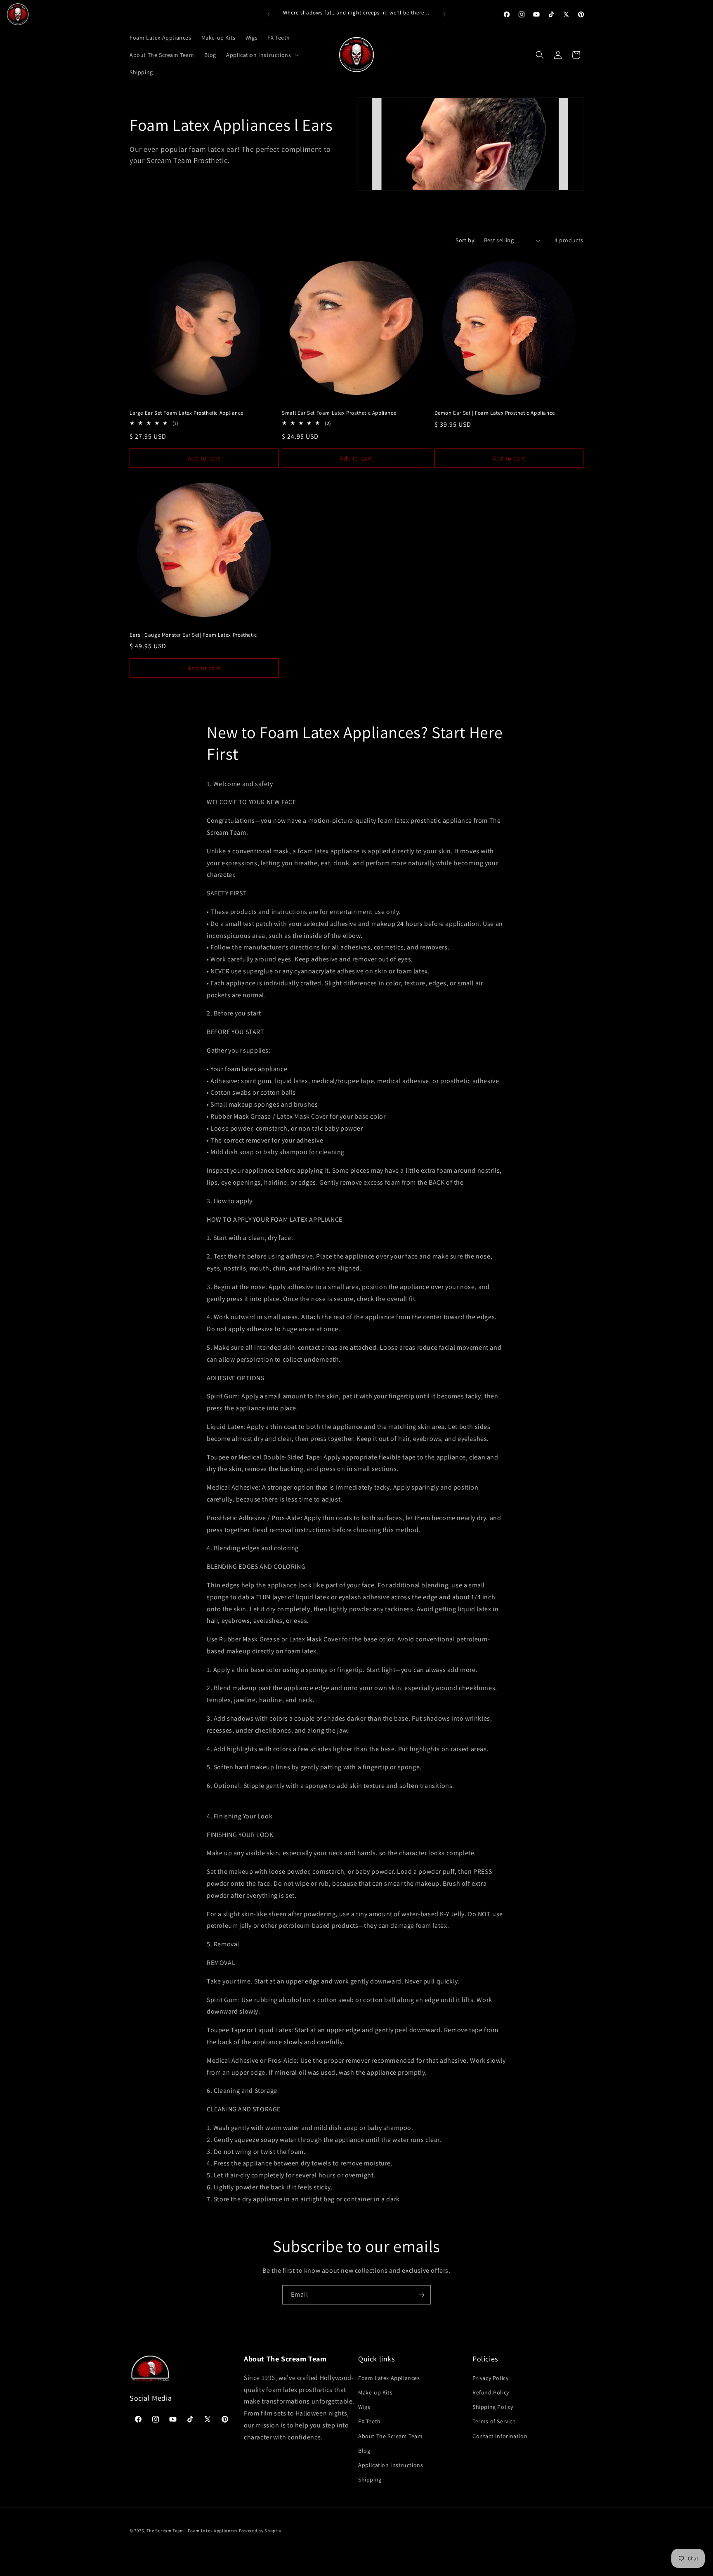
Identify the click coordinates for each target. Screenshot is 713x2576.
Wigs (364, 2406)
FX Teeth (369, 2421)
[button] (262, 55)
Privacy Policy (490, 2378)
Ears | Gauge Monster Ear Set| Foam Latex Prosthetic (193, 635)
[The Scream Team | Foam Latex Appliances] (18, 14)
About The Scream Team (391, 2436)
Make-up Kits (375, 2392)
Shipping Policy (493, 2406)
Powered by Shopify (260, 2531)
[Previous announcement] (269, 14)
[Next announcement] (444, 14)
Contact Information (500, 2436)
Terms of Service (494, 2421)
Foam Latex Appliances (389, 2378)
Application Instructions (391, 2465)
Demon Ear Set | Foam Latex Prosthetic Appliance (495, 413)
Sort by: (465, 240)
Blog (364, 2450)
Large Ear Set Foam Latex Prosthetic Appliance (187, 413)
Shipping (370, 2479)
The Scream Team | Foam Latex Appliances (193, 2531)
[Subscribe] (421, 2295)
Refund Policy (491, 2392)
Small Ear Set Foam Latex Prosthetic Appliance (339, 413)
